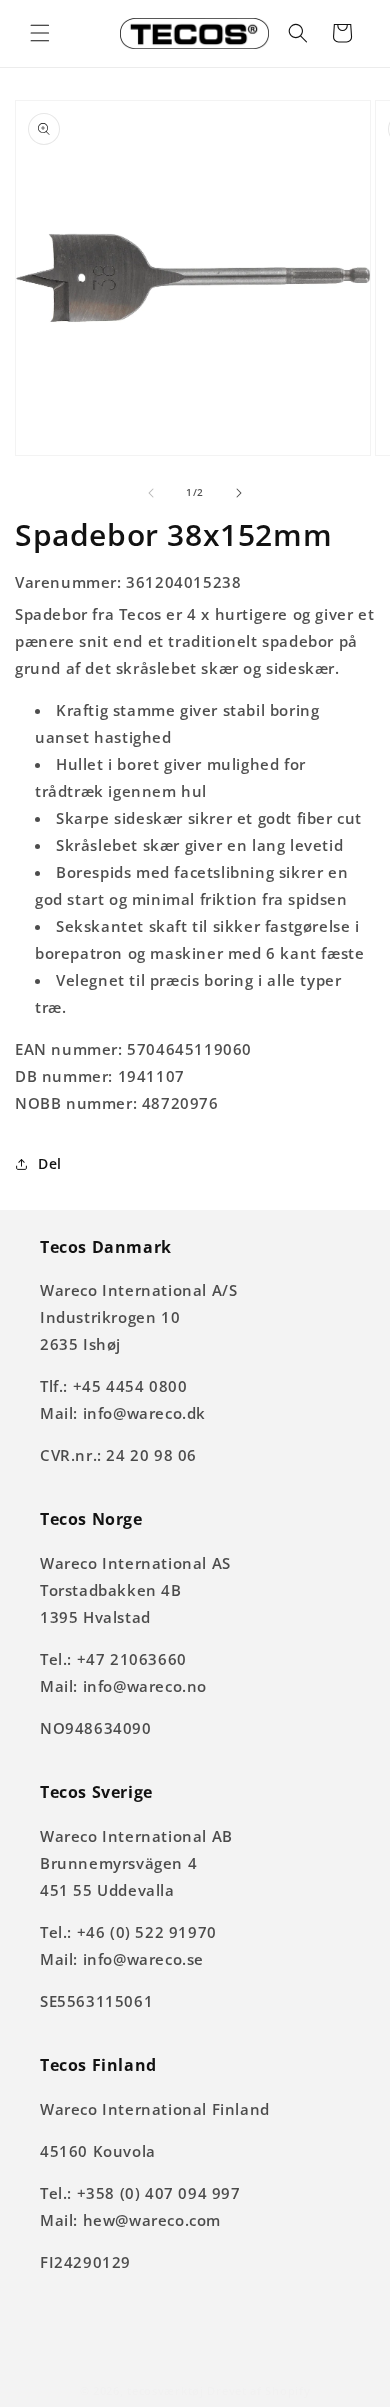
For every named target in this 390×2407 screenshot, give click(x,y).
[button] (40, 33)
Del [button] (50, 1163)
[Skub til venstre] (151, 493)
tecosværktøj (165, 2390)
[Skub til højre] (239, 493)
